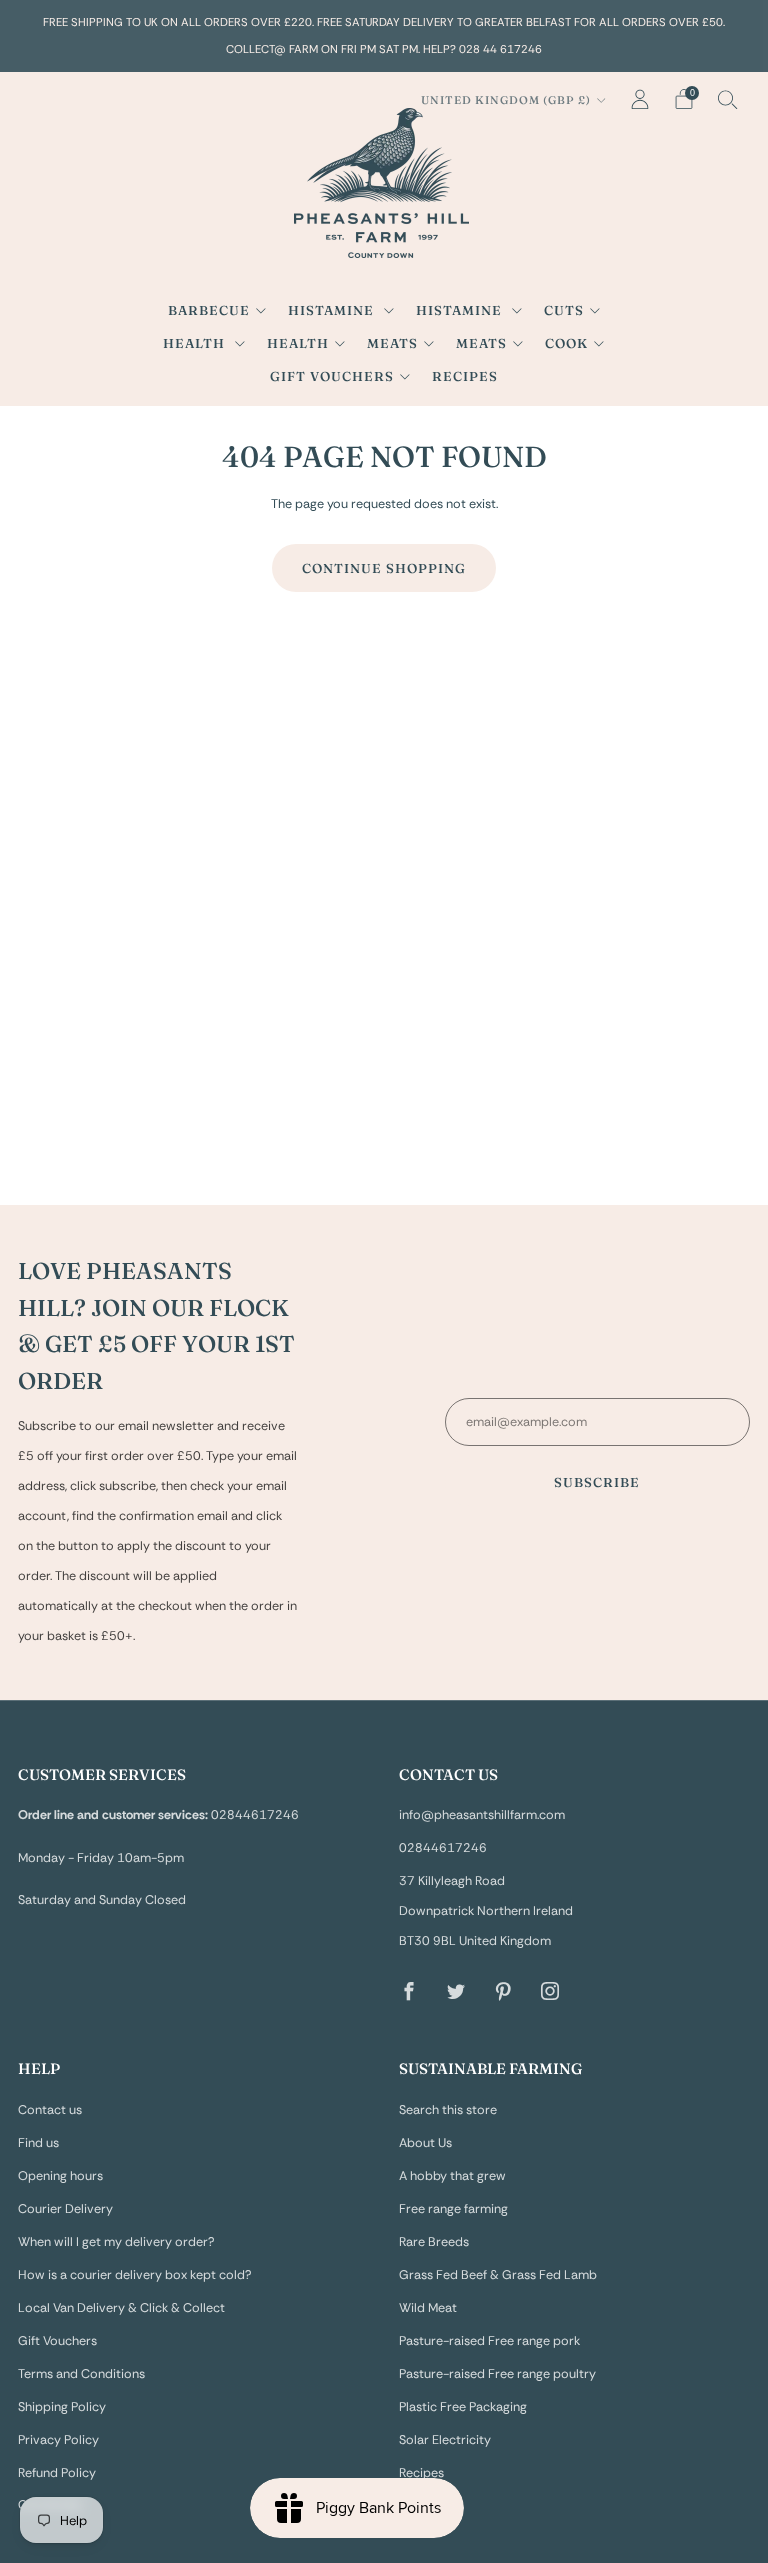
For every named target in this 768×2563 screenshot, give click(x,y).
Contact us (50, 2110)
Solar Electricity (445, 2440)
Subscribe (597, 1482)
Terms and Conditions (81, 2374)
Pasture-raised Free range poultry (497, 2374)
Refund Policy (57, 2473)
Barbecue (209, 310)
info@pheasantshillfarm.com (482, 1815)
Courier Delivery (65, 2209)
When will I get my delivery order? (116, 2242)
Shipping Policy (62, 2407)
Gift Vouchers (332, 376)
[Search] (728, 99)
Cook (566, 343)
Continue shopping (384, 568)
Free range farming (453, 2209)
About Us (425, 2143)
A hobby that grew (452, 2176)
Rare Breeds (434, 2242)
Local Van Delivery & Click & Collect (121, 2308)
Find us (38, 2143)
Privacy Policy (58, 2440)
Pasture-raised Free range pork (489, 2341)
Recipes (465, 376)
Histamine (333, 310)
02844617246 (443, 1848)
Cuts (564, 310)
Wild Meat (428, 2308)
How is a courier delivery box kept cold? (135, 2275)
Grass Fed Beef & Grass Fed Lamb (498, 2275)
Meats (392, 343)
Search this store (448, 2110)
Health (196, 343)
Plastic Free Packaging (463, 2407)
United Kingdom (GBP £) (506, 100)
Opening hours (60, 2176)
